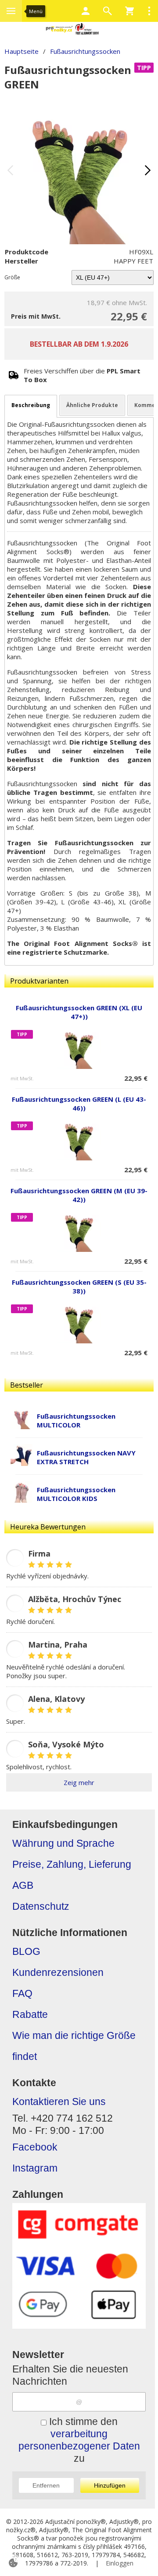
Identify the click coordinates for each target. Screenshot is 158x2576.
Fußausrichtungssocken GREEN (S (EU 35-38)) (79, 1286)
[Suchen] (108, 11)
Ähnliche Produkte (92, 405)
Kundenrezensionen (58, 1973)
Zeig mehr (79, 1782)
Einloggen (120, 2563)
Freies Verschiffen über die (82, 375)
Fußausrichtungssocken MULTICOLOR (76, 1420)
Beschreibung (31, 405)
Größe (12, 277)
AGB (23, 1885)
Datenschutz (41, 1907)
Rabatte (30, 2015)
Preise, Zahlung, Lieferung (72, 1864)
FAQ (22, 1994)
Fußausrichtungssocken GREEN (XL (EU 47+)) (79, 1012)
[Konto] (86, 11)
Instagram (35, 2168)
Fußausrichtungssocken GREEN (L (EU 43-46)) (79, 1103)
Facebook (35, 2147)
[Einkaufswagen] (129, 11)
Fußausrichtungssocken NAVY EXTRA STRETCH (86, 1457)
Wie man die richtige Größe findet (74, 2046)
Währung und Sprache (63, 1843)
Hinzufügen (110, 2485)
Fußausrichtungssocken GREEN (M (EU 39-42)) (79, 1195)
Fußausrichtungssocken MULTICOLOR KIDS (76, 1494)
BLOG (26, 1952)
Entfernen (46, 2485)
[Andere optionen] (149, 11)
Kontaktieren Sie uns (59, 2102)
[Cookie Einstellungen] (13, 2563)
